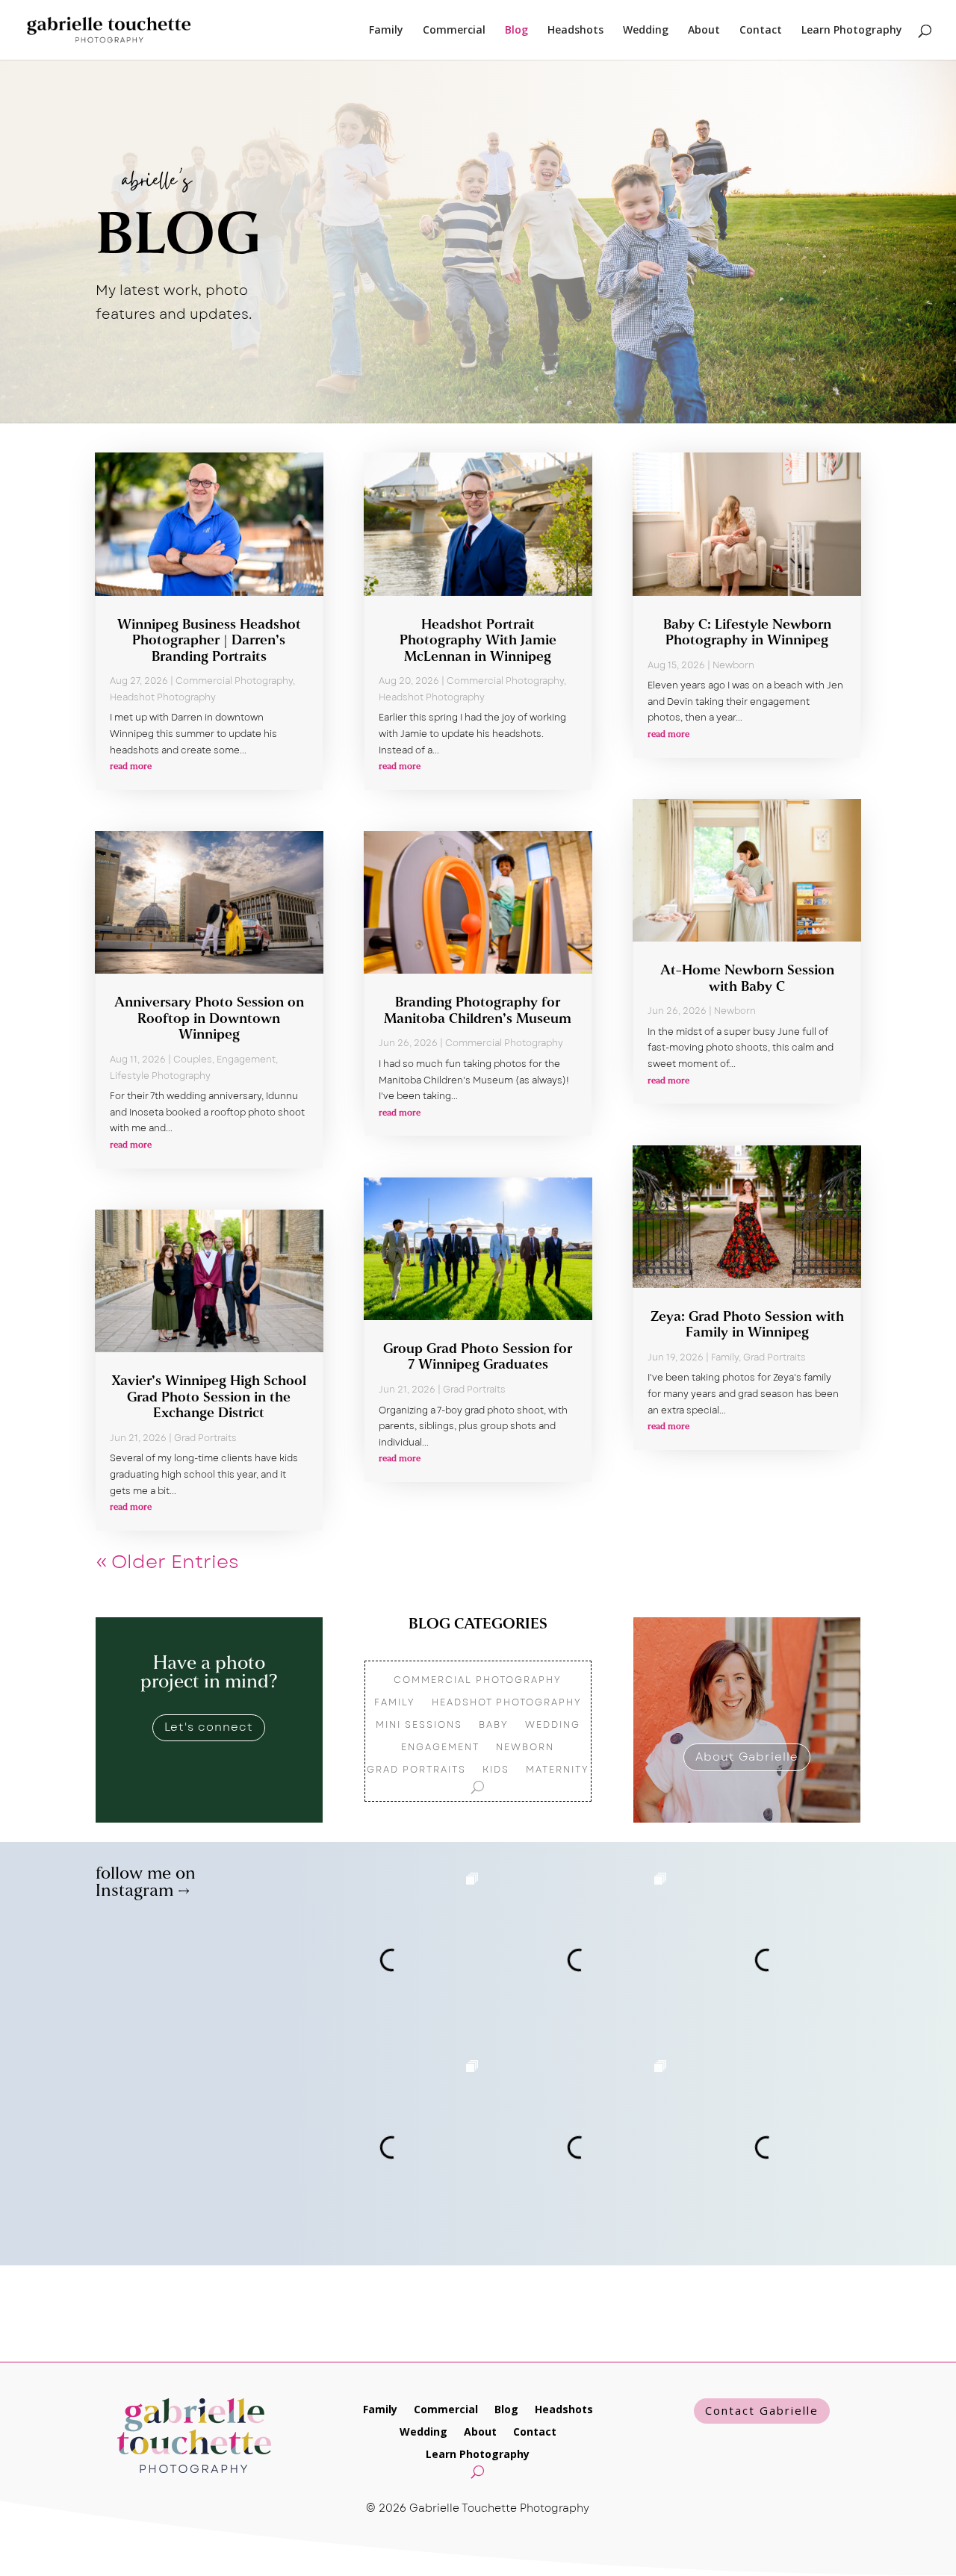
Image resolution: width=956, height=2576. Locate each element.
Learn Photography (852, 31)
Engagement (246, 1060)
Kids (496, 1770)
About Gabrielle (747, 1757)
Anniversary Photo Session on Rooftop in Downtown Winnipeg (209, 1020)
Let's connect (209, 1727)
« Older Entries (167, 1562)
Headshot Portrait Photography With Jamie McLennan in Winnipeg (478, 642)
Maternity (558, 1770)
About (704, 31)
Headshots (575, 31)
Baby (494, 1726)
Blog (516, 31)
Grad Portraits (205, 1438)
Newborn (733, 665)
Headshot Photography (163, 697)
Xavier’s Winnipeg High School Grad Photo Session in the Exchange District (209, 1398)
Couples (193, 1060)
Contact (761, 31)
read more (131, 767)
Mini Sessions (419, 1726)
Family (386, 31)
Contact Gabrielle (762, 2410)
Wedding (646, 31)
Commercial (454, 31)
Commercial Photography (234, 681)
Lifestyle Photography (160, 1076)
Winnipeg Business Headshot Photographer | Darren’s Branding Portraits (209, 642)
